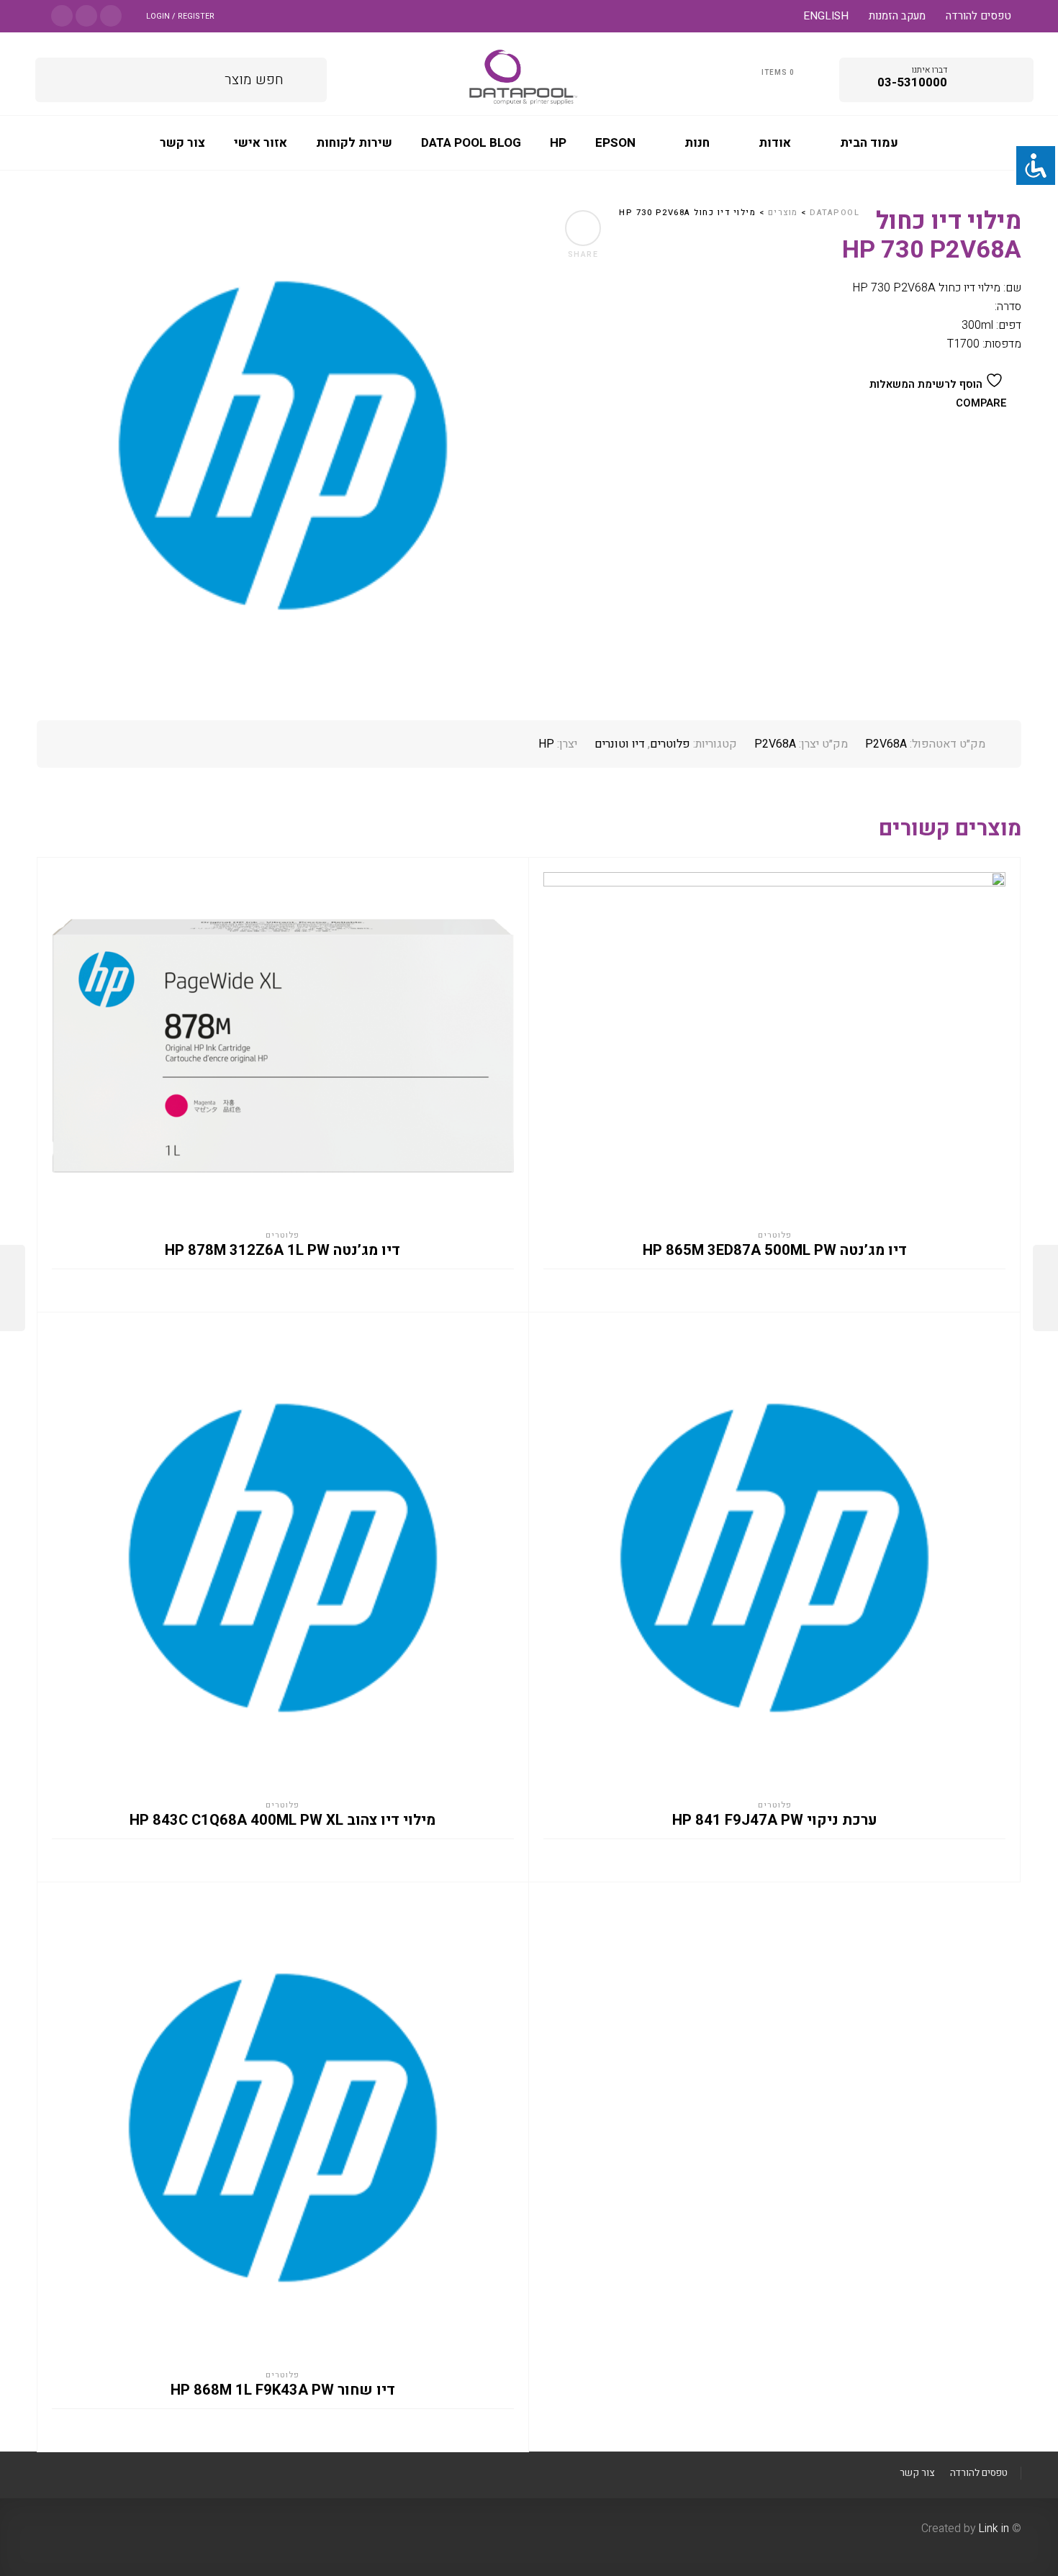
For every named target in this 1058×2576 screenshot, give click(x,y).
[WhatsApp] (62, 15)
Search (306, 77)
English (826, 16)
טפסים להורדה (978, 16)
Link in (994, 2529)
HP (546, 744)
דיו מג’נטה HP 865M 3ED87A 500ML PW (775, 1251)
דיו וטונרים (620, 744)
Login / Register (180, 16)
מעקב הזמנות (897, 16)
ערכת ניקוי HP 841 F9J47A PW (775, 1820)
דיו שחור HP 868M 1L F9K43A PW (283, 2390)
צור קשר (917, 2473)
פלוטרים (670, 744)
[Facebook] (111, 15)
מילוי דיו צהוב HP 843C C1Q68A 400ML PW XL (282, 1820)
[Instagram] (86, 15)
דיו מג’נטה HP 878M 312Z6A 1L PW (282, 1251)
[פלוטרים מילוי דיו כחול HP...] (13, 1288)
